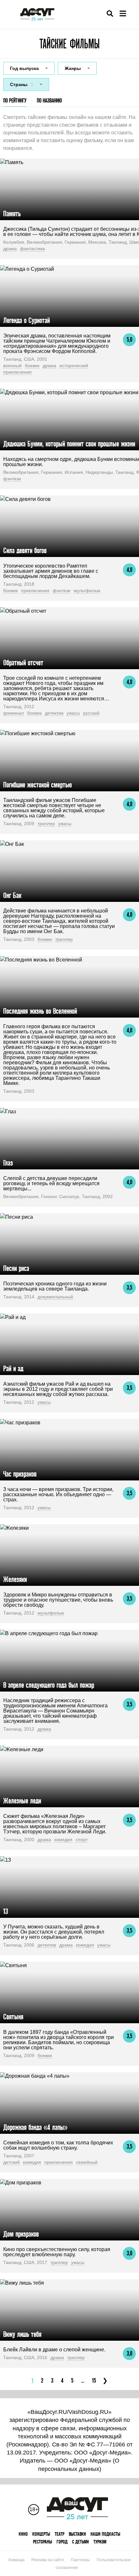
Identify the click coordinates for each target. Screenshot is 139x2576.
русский (91, 713)
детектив (54, 713)
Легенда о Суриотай (27, 320)
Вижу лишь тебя (22, 2334)
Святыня (13, 2017)
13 (6, 1911)
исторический (74, 366)
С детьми (80, 2542)
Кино (23, 2534)
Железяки (15, 1579)
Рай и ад (13, 1368)
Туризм (100, 2542)
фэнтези (12, 479)
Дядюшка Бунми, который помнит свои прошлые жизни (69, 444)
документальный (55, 1297)
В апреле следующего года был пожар (49, 1685)
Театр (59, 2534)
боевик (32, 366)
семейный (87, 2162)
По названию (49, 100)
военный (12, 366)
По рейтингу (15, 100)
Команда (16, 2560)
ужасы (73, 713)
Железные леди (22, 1801)
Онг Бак (12, 895)
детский (11, 2162)
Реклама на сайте (48, 2560)
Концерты (41, 2534)
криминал (14, 713)
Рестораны (43, 2542)
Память (12, 214)
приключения (17, 372)
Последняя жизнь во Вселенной (40, 1011)
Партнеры (80, 2560)
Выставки (77, 2534)
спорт (82, 1839)
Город (62, 2542)
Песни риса (16, 1268)
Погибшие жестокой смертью (37, 785)
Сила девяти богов (25, 550)
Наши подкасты (105, 2534)
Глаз (8, 1163)
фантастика (32, 249)
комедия (63, 1839)
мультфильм (87, 590)
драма (10, 249)
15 (94, 2381)
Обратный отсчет (23, 663)
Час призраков (20, 1474)
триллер (46, 824)
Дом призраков (21, 2234)
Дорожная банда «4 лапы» (35, 2127)
